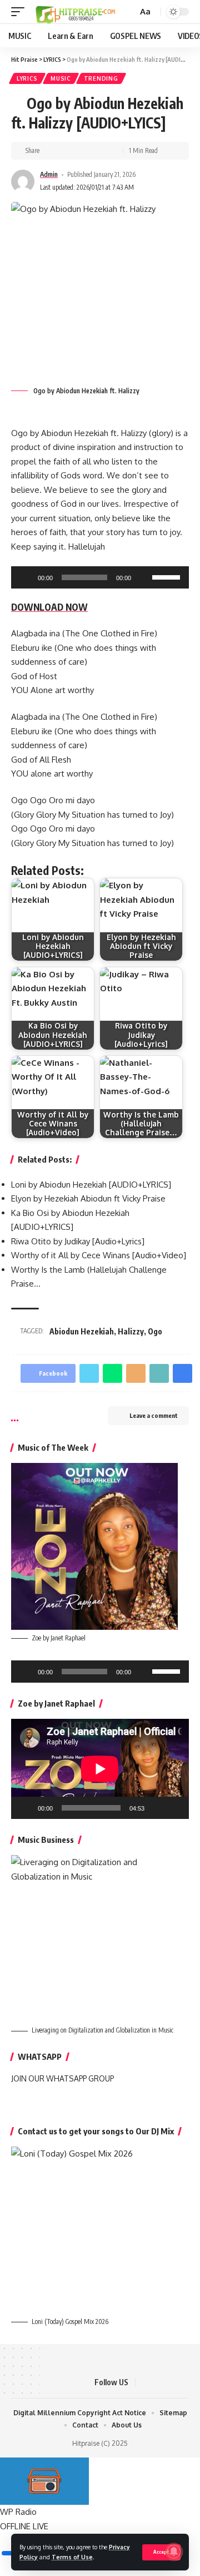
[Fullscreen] (174, 1808)
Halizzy (131, 1331)
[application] (100, 577)
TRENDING (101, 78)
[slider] (168, 576)
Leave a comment (154, 1415)
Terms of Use (72, 2557)
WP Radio (18, 2512)
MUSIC (61, 78)
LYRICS (27, 78)
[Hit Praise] (76, 12)
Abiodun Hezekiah (82, 1331)
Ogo (155, 1331)
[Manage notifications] (174, 2552)
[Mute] (143, 577)
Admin (49, 174)
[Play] (26, 577)
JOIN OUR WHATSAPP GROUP (62, 2078)
